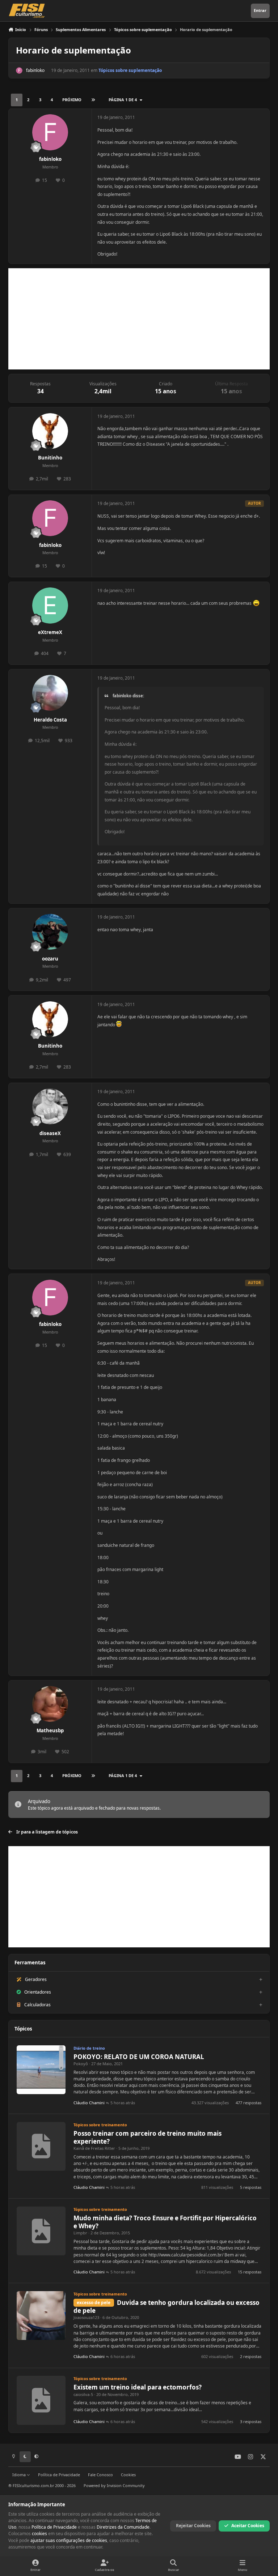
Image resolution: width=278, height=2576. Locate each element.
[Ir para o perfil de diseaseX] (50, 1106)
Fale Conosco (100, 2475)
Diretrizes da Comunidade (123, 2527)
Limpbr (80, 2233)
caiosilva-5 (83, 2394)
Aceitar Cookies (248, 2526)
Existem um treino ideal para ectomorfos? (138, 2387)
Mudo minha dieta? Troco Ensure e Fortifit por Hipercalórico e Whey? (165, 2222)
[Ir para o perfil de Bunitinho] (50, 431)
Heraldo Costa (50, 720)
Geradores (36, 1979)
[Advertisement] (139, 319)
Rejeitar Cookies (193, 2526)
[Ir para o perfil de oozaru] (50, 932)
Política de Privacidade (59, 2475)
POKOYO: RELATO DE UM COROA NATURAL (139, 2057)
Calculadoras (37, 2005)
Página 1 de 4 (123, 100)
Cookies (128, 2475)
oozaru (50, 959)
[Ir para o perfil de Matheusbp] (50, 1704)
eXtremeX (50, 632)
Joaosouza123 (86, 2317)
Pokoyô (81, 2064)
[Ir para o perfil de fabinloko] (19, 70)
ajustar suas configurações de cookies (69, 2540)
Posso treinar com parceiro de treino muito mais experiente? (148, 2137)
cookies (39, 2534)
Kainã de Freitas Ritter (94, 2148)
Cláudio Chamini (89, 2103)
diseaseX (50, 1133)
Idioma (20, 2475)
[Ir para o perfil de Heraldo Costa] (50, 693)
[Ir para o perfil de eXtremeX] (50, 605)
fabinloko (35, 70)
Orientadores (38, 1992)
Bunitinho (50, 458)
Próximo (72, 100)
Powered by (114, 2485)
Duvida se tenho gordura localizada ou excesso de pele (167, 2307)
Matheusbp (50, 1730)
